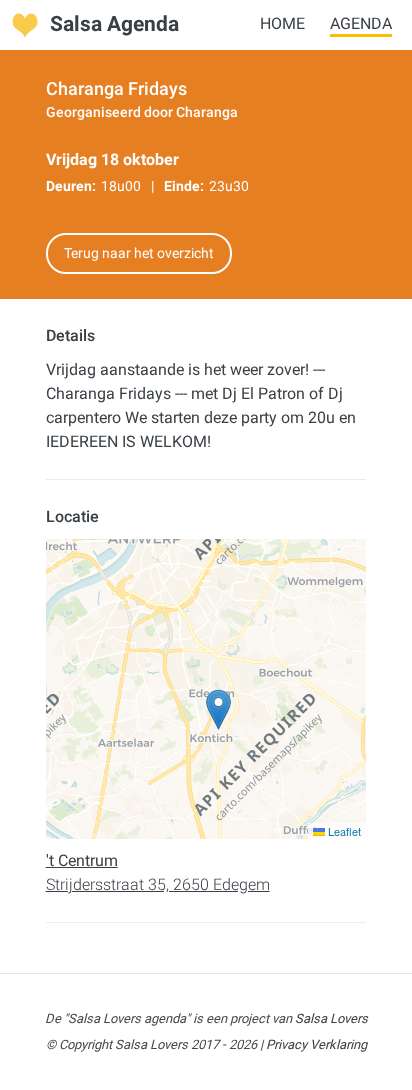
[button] (218, 709)
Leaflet (343, 831)
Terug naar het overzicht (139, 253)
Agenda (361, 23)
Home (282, 23)
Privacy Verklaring (316, 1044)
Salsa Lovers (331, 1018)
